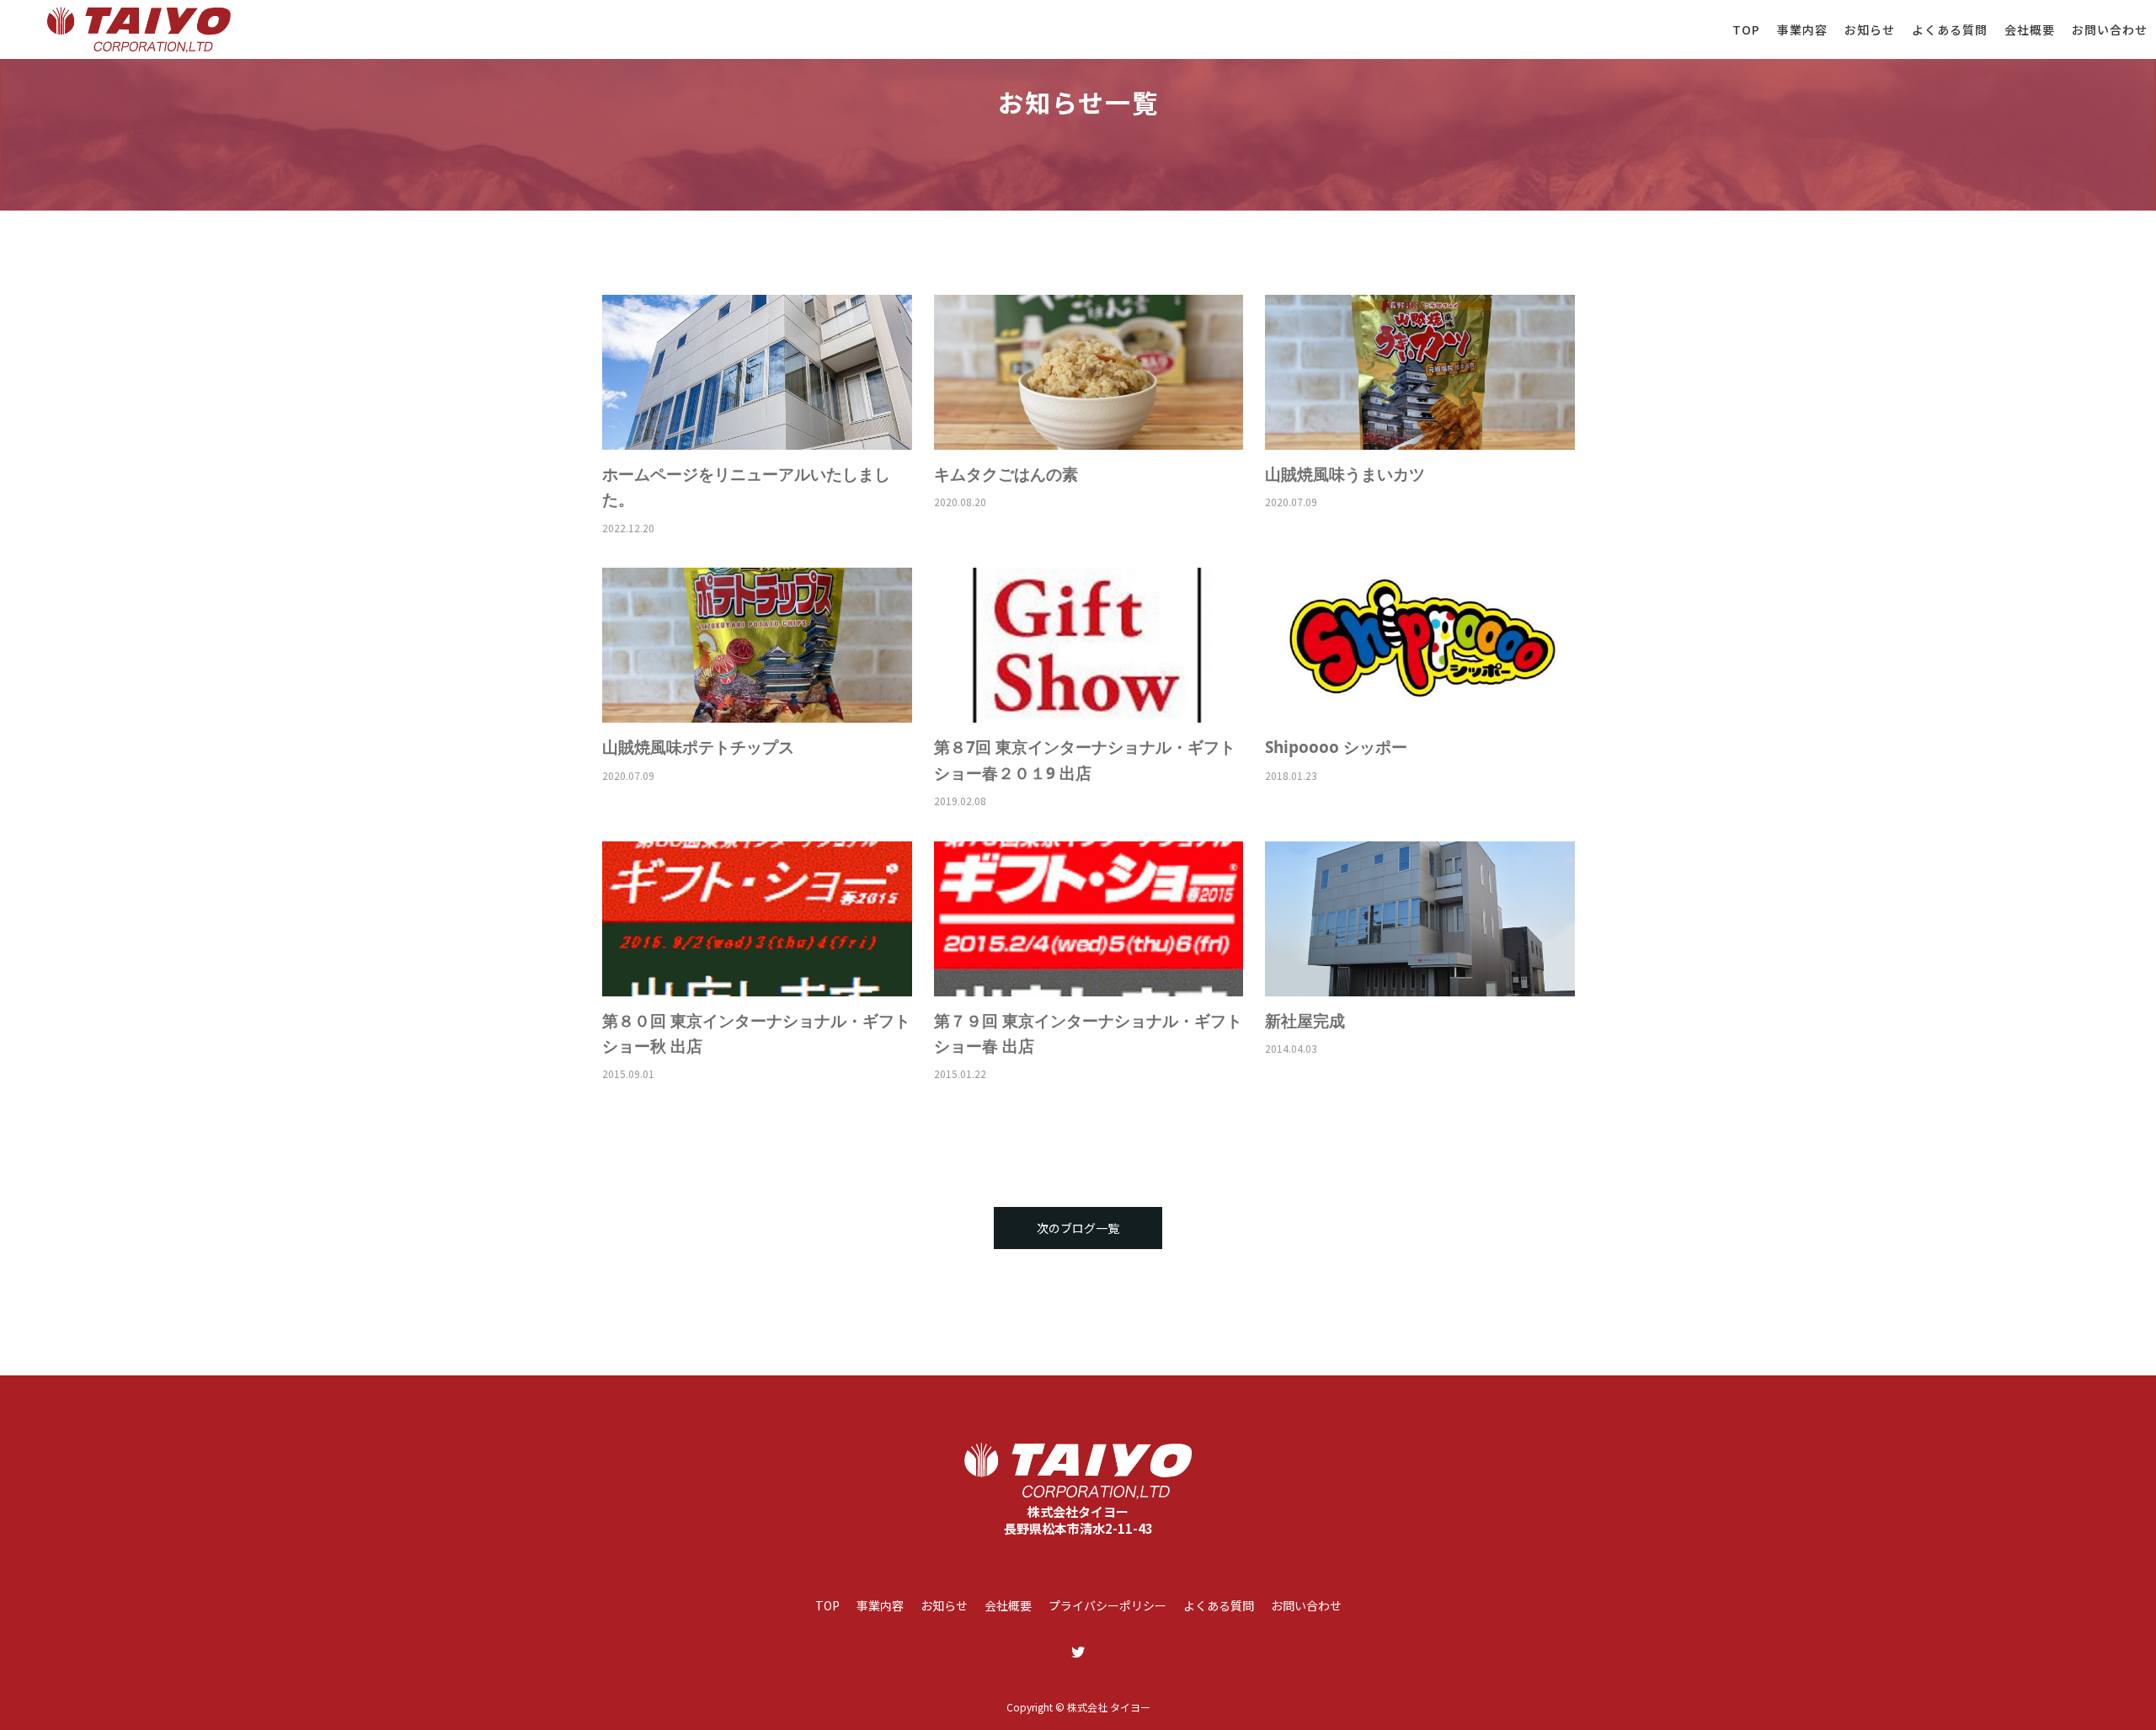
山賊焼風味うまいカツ (1345, 474)
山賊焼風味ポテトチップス (698, 747)
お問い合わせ (2110, 29)
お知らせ (1870, 29)
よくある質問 (1950, 29)
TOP (1746, 29)
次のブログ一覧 (1078, 1228)
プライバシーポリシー (1107, 1605)
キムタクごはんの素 (1006, 474)
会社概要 (2030, 29)
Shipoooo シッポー (1336, 747)
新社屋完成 (1305, 1021)
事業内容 (1802, 29)
